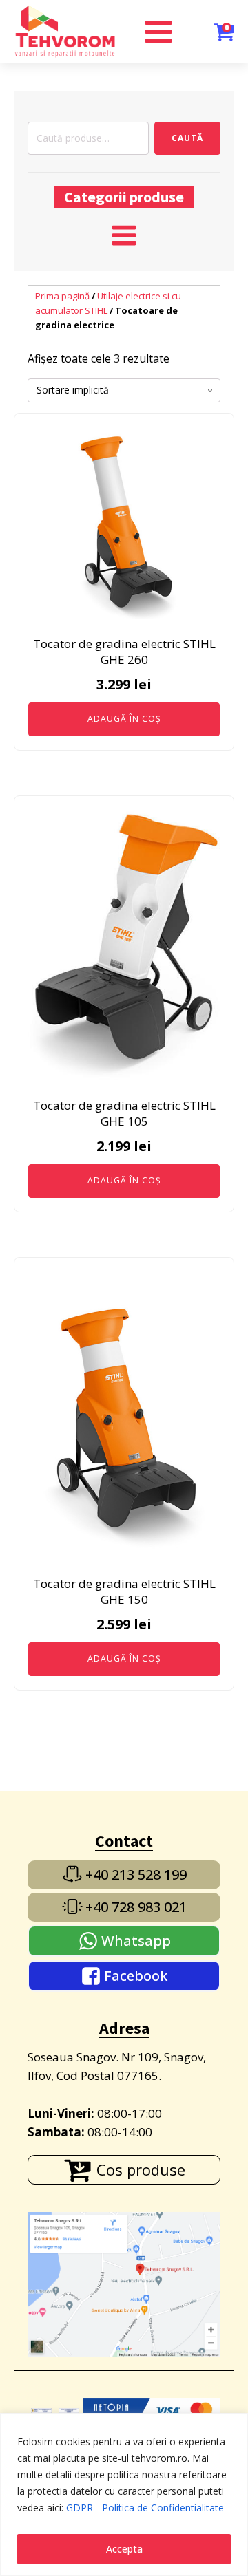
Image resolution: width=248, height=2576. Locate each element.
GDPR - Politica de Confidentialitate (145, 2508)
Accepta (124, 2549)
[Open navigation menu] (124, 237)
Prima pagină (62, 296)
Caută (187, 138)
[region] (124, 2494)
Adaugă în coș (124, 719)
